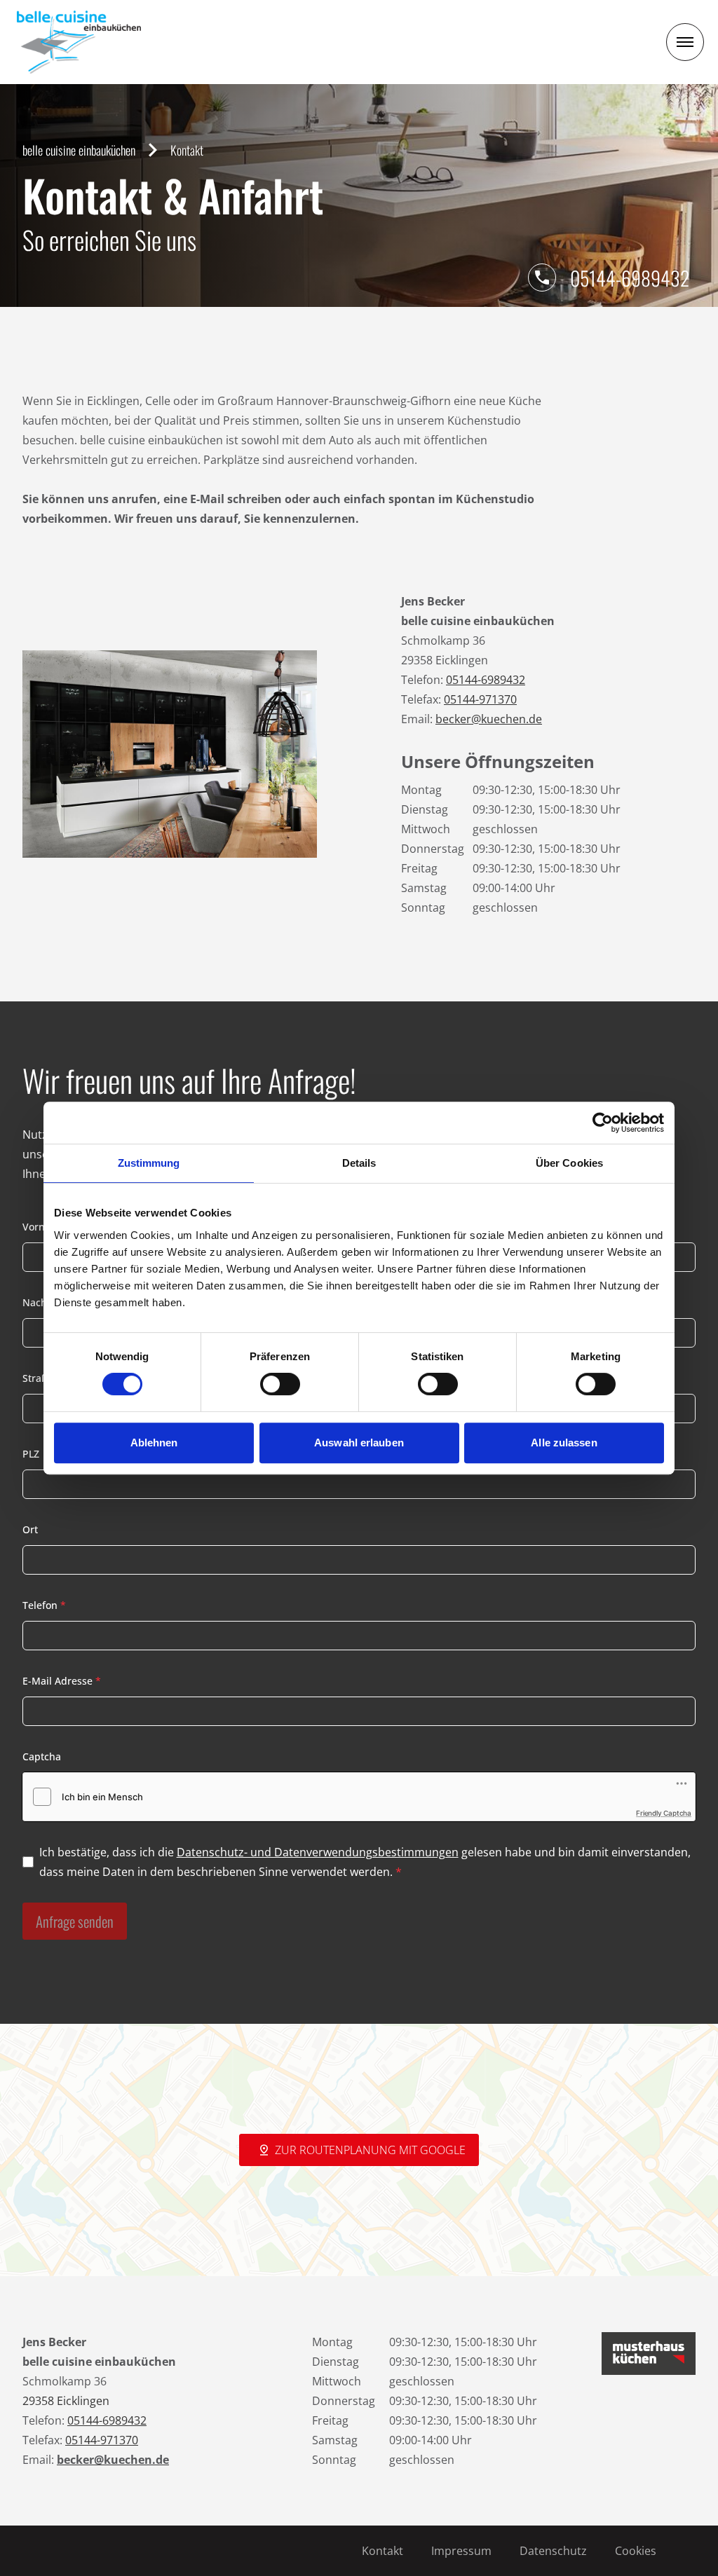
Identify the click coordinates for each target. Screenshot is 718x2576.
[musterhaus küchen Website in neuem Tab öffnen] (649, 2354)
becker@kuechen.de (489, 719)
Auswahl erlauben (359, 1443)
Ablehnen (154, 1443)
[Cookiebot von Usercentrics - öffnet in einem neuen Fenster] (603, 1123)
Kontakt (382, 2551)
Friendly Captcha (664, 1813)
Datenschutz (553, 2551)
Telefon (44, 1605)
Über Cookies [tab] (569, 1163)
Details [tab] (359, 1163)
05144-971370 (480, 699)
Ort (30, 1529)
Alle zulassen (564, 1443)
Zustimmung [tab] (149, 1163)
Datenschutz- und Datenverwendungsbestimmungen (318, 1852)
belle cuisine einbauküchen (79, 150)
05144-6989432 (630, 278)
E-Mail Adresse (62, 1681)
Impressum (461, 2551)
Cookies (636, 2551)
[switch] (280, 1384)
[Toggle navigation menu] (685, 42)
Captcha (42, 1756)
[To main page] (79, 42)
